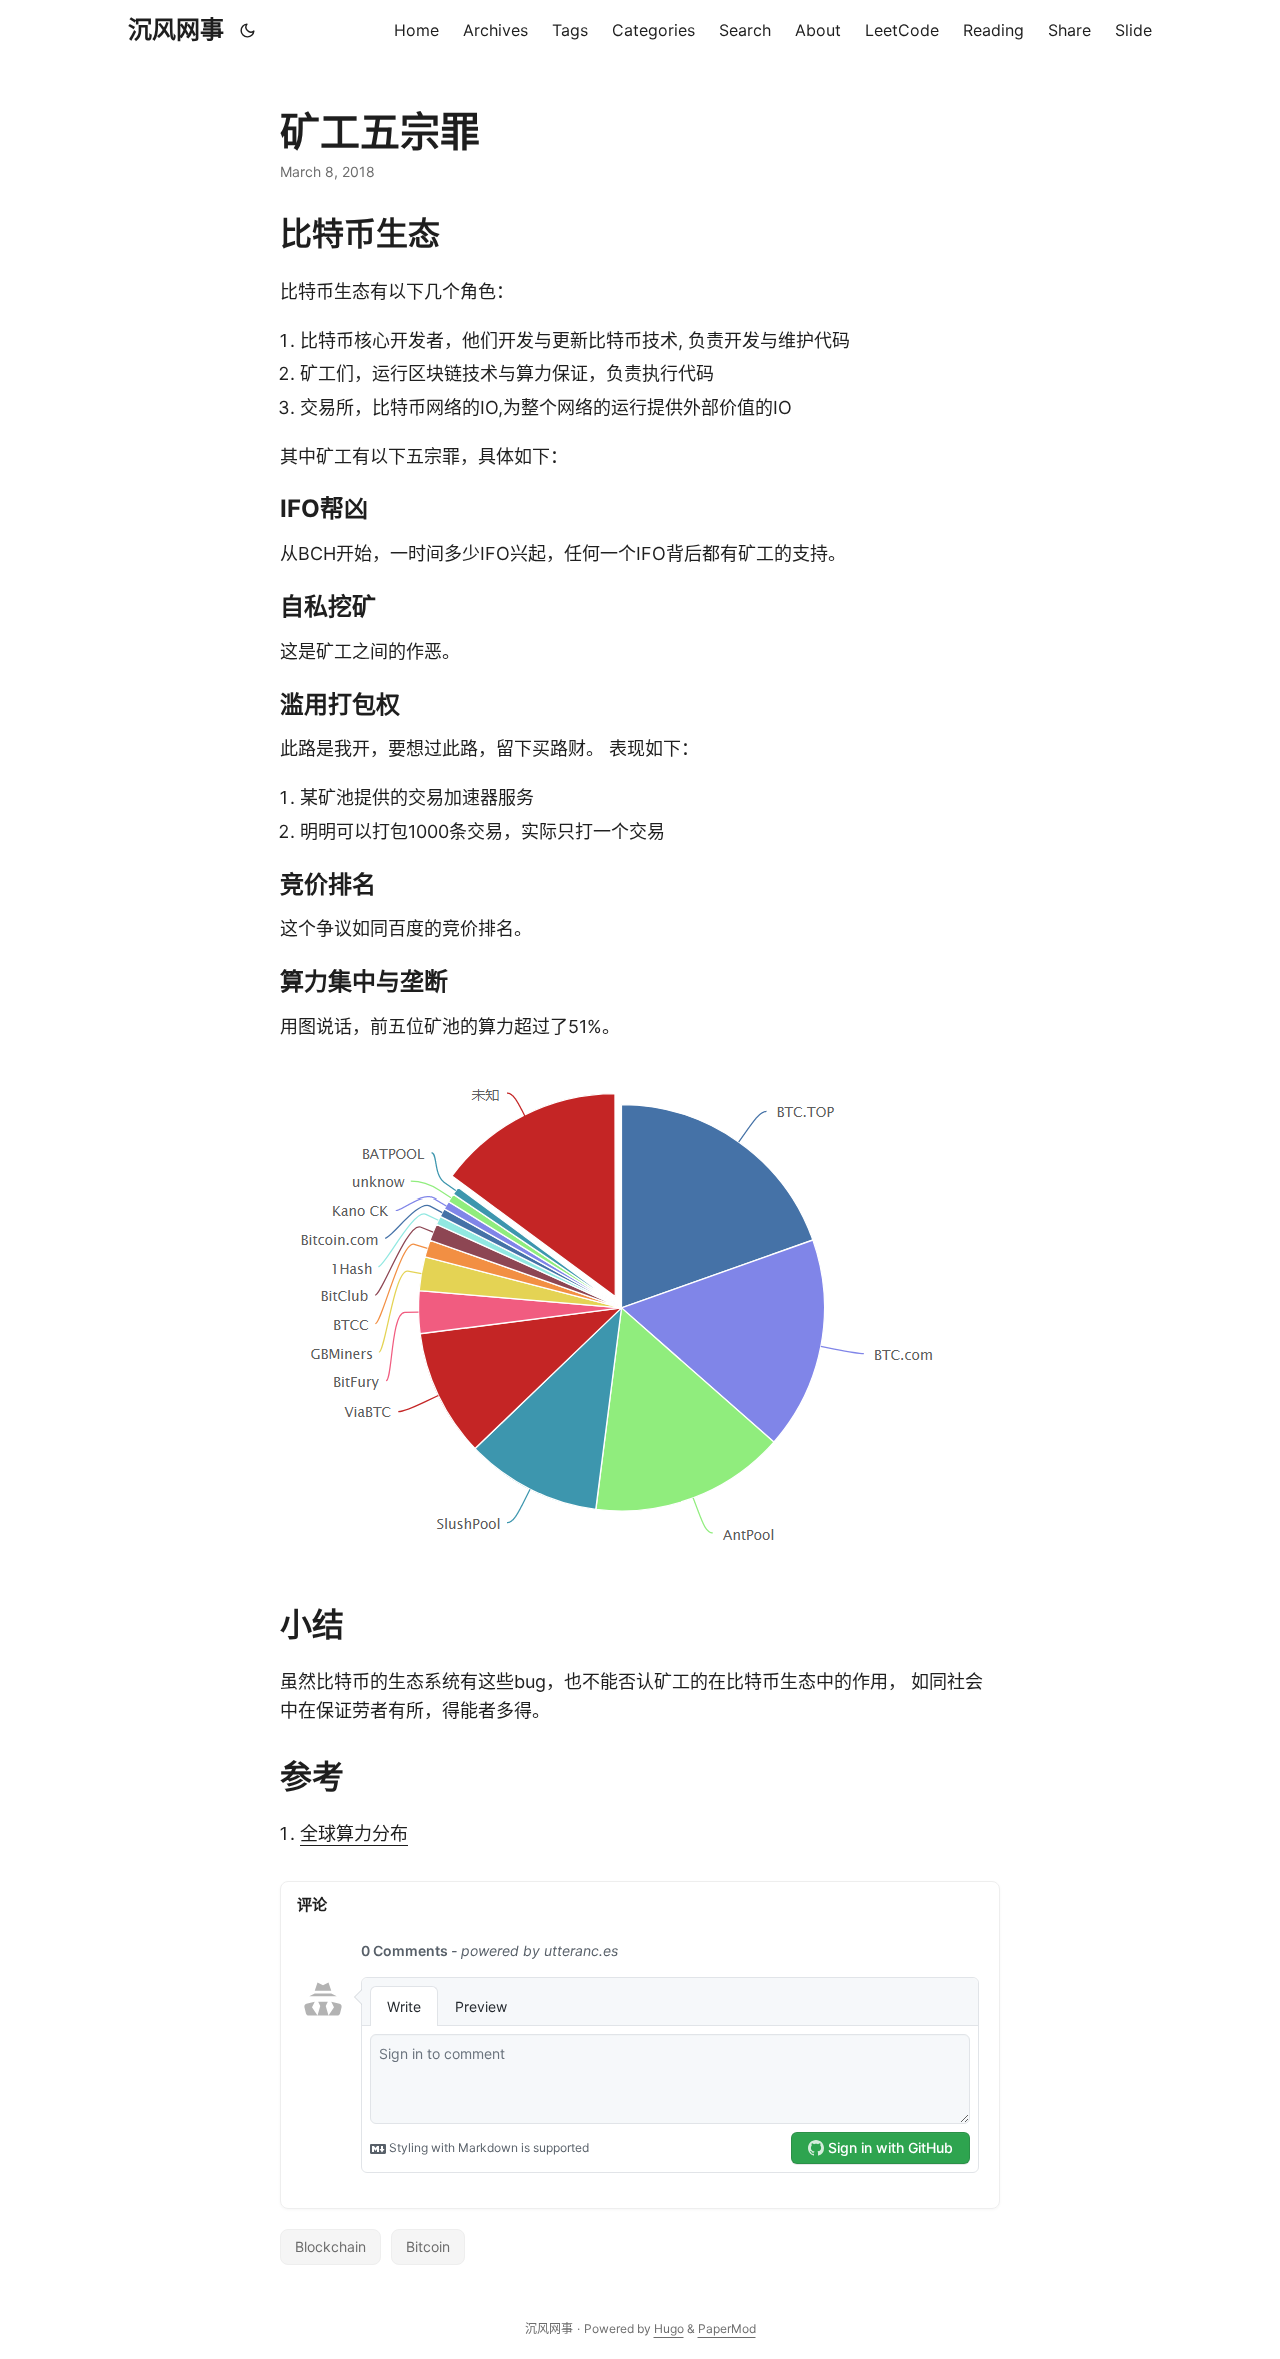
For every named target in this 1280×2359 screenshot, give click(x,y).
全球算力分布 (354, 1833)
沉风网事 (176, 29)
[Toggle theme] (248, 30)
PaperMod (727, 2328)
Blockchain (330, 2246)
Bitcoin (428, 2246)
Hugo (669, 2328)
